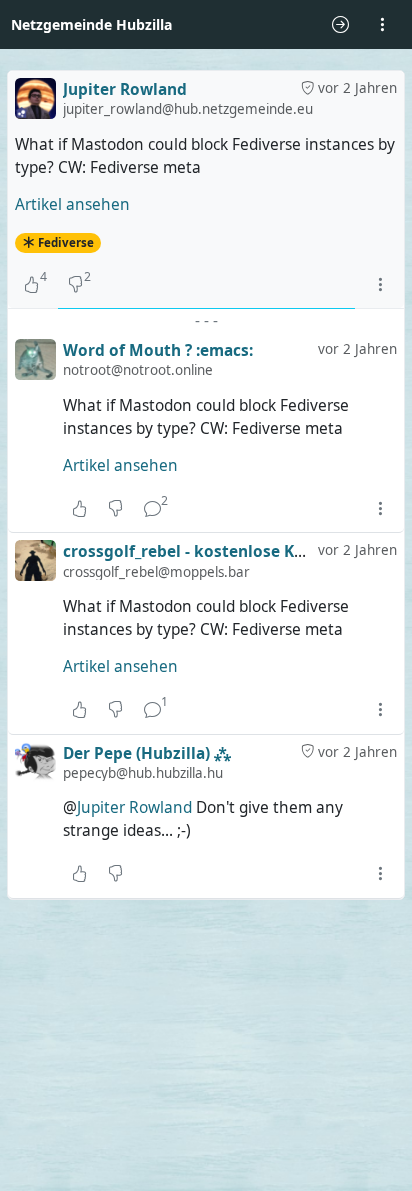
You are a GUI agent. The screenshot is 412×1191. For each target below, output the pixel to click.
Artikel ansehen (72, 204)
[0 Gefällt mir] (79, 508)
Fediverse (66, 242)
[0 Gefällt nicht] (115, 508)
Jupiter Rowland (134, 807)
